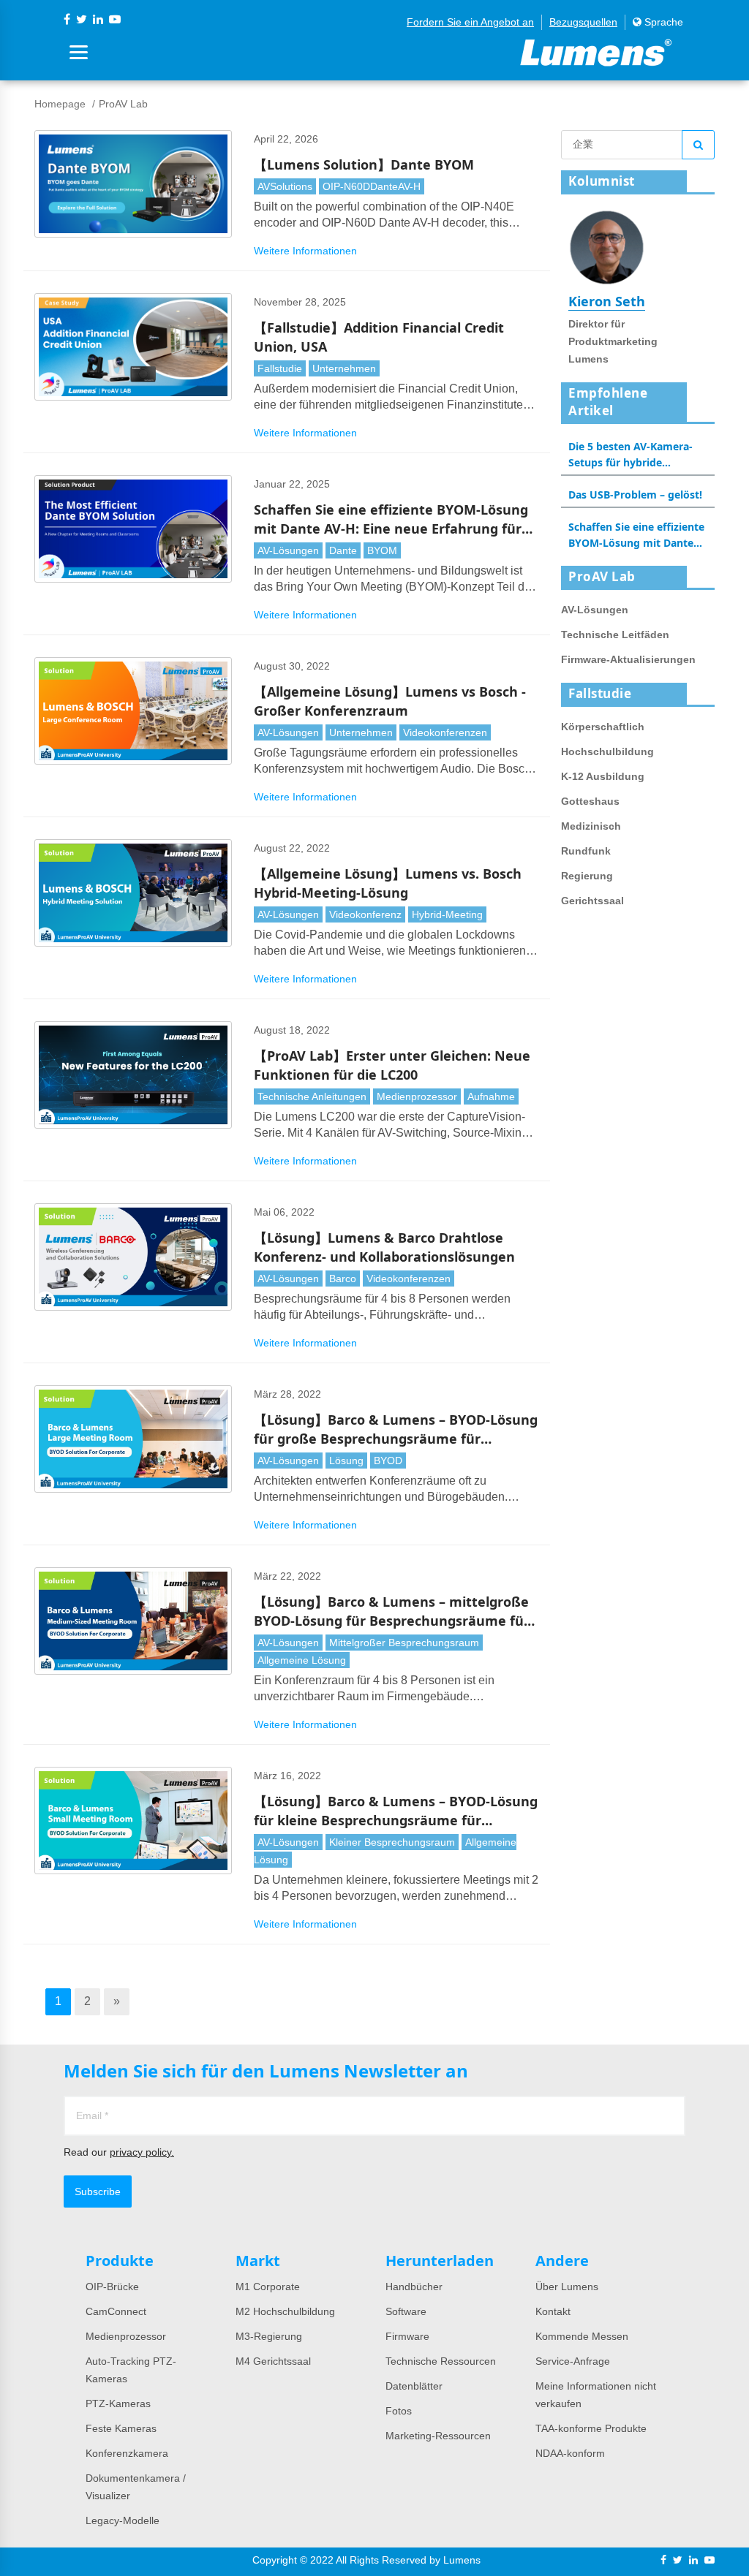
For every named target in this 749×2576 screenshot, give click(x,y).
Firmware (407, 2336)
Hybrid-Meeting (447, 914)
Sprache (662, 22)
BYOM (382, 550)
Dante (343, 550)
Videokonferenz (365, 914)
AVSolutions (285, 186)
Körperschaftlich (603, 727)
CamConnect (116, 2311)
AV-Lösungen (288, 550)
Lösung (346, 1461)
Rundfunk (586, 851)
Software (406, 2311)
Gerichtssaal (592, 901)
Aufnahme (491, 1096)
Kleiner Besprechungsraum (392, 1842)
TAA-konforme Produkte (591, 2428)
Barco (343, 1278)
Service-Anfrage (573, 2361)
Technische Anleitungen (312, 1096)
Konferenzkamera (127, 2453)
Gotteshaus (590, 801)
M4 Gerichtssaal (273, 2361)
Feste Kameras (121, 2428)
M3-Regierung (269, 2336)
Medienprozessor (417, 1096)
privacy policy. (142, 2152)
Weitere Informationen (305, 251)
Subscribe (98, 2192)
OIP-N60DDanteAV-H (372, 186)
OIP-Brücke (112, 2287)
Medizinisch (591, 826)
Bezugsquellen (583, 22)
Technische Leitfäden (615, 634)
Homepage (60, 104)
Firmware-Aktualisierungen (628, 659)
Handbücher (414, 2287)
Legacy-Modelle (123, 2520)
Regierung (587, 876)
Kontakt (553, 2311)
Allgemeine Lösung (302, 1660)
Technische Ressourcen (441, 2361)
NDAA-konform (570, 2453)
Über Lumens (567, 2287)
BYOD (388, 1461)
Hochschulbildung (607, 751)
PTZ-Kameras (118, 2403)
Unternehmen (344, 368)
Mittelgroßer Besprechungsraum (404, 1643)
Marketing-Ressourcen (438, 2436)
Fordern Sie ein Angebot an (470, 22)
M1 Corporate (268, 2287)
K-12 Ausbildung (603, 776)
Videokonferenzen (445, 732)
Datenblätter (414, 2386)
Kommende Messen (582, 2336)
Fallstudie (280, 368)
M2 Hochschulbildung (285, 2311)
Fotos (399, 2411)
